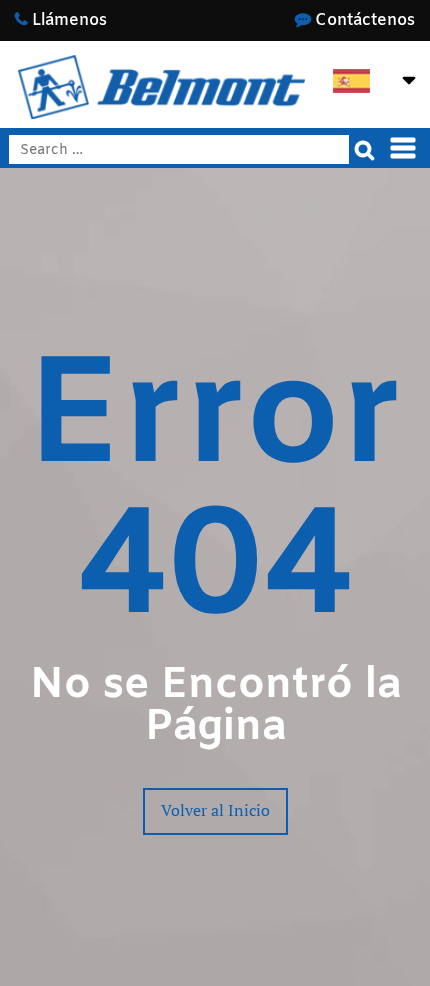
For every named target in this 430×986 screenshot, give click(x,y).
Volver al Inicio (215, 810)
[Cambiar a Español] (351, 81)
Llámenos (67, 20)
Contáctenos (363, 20)
